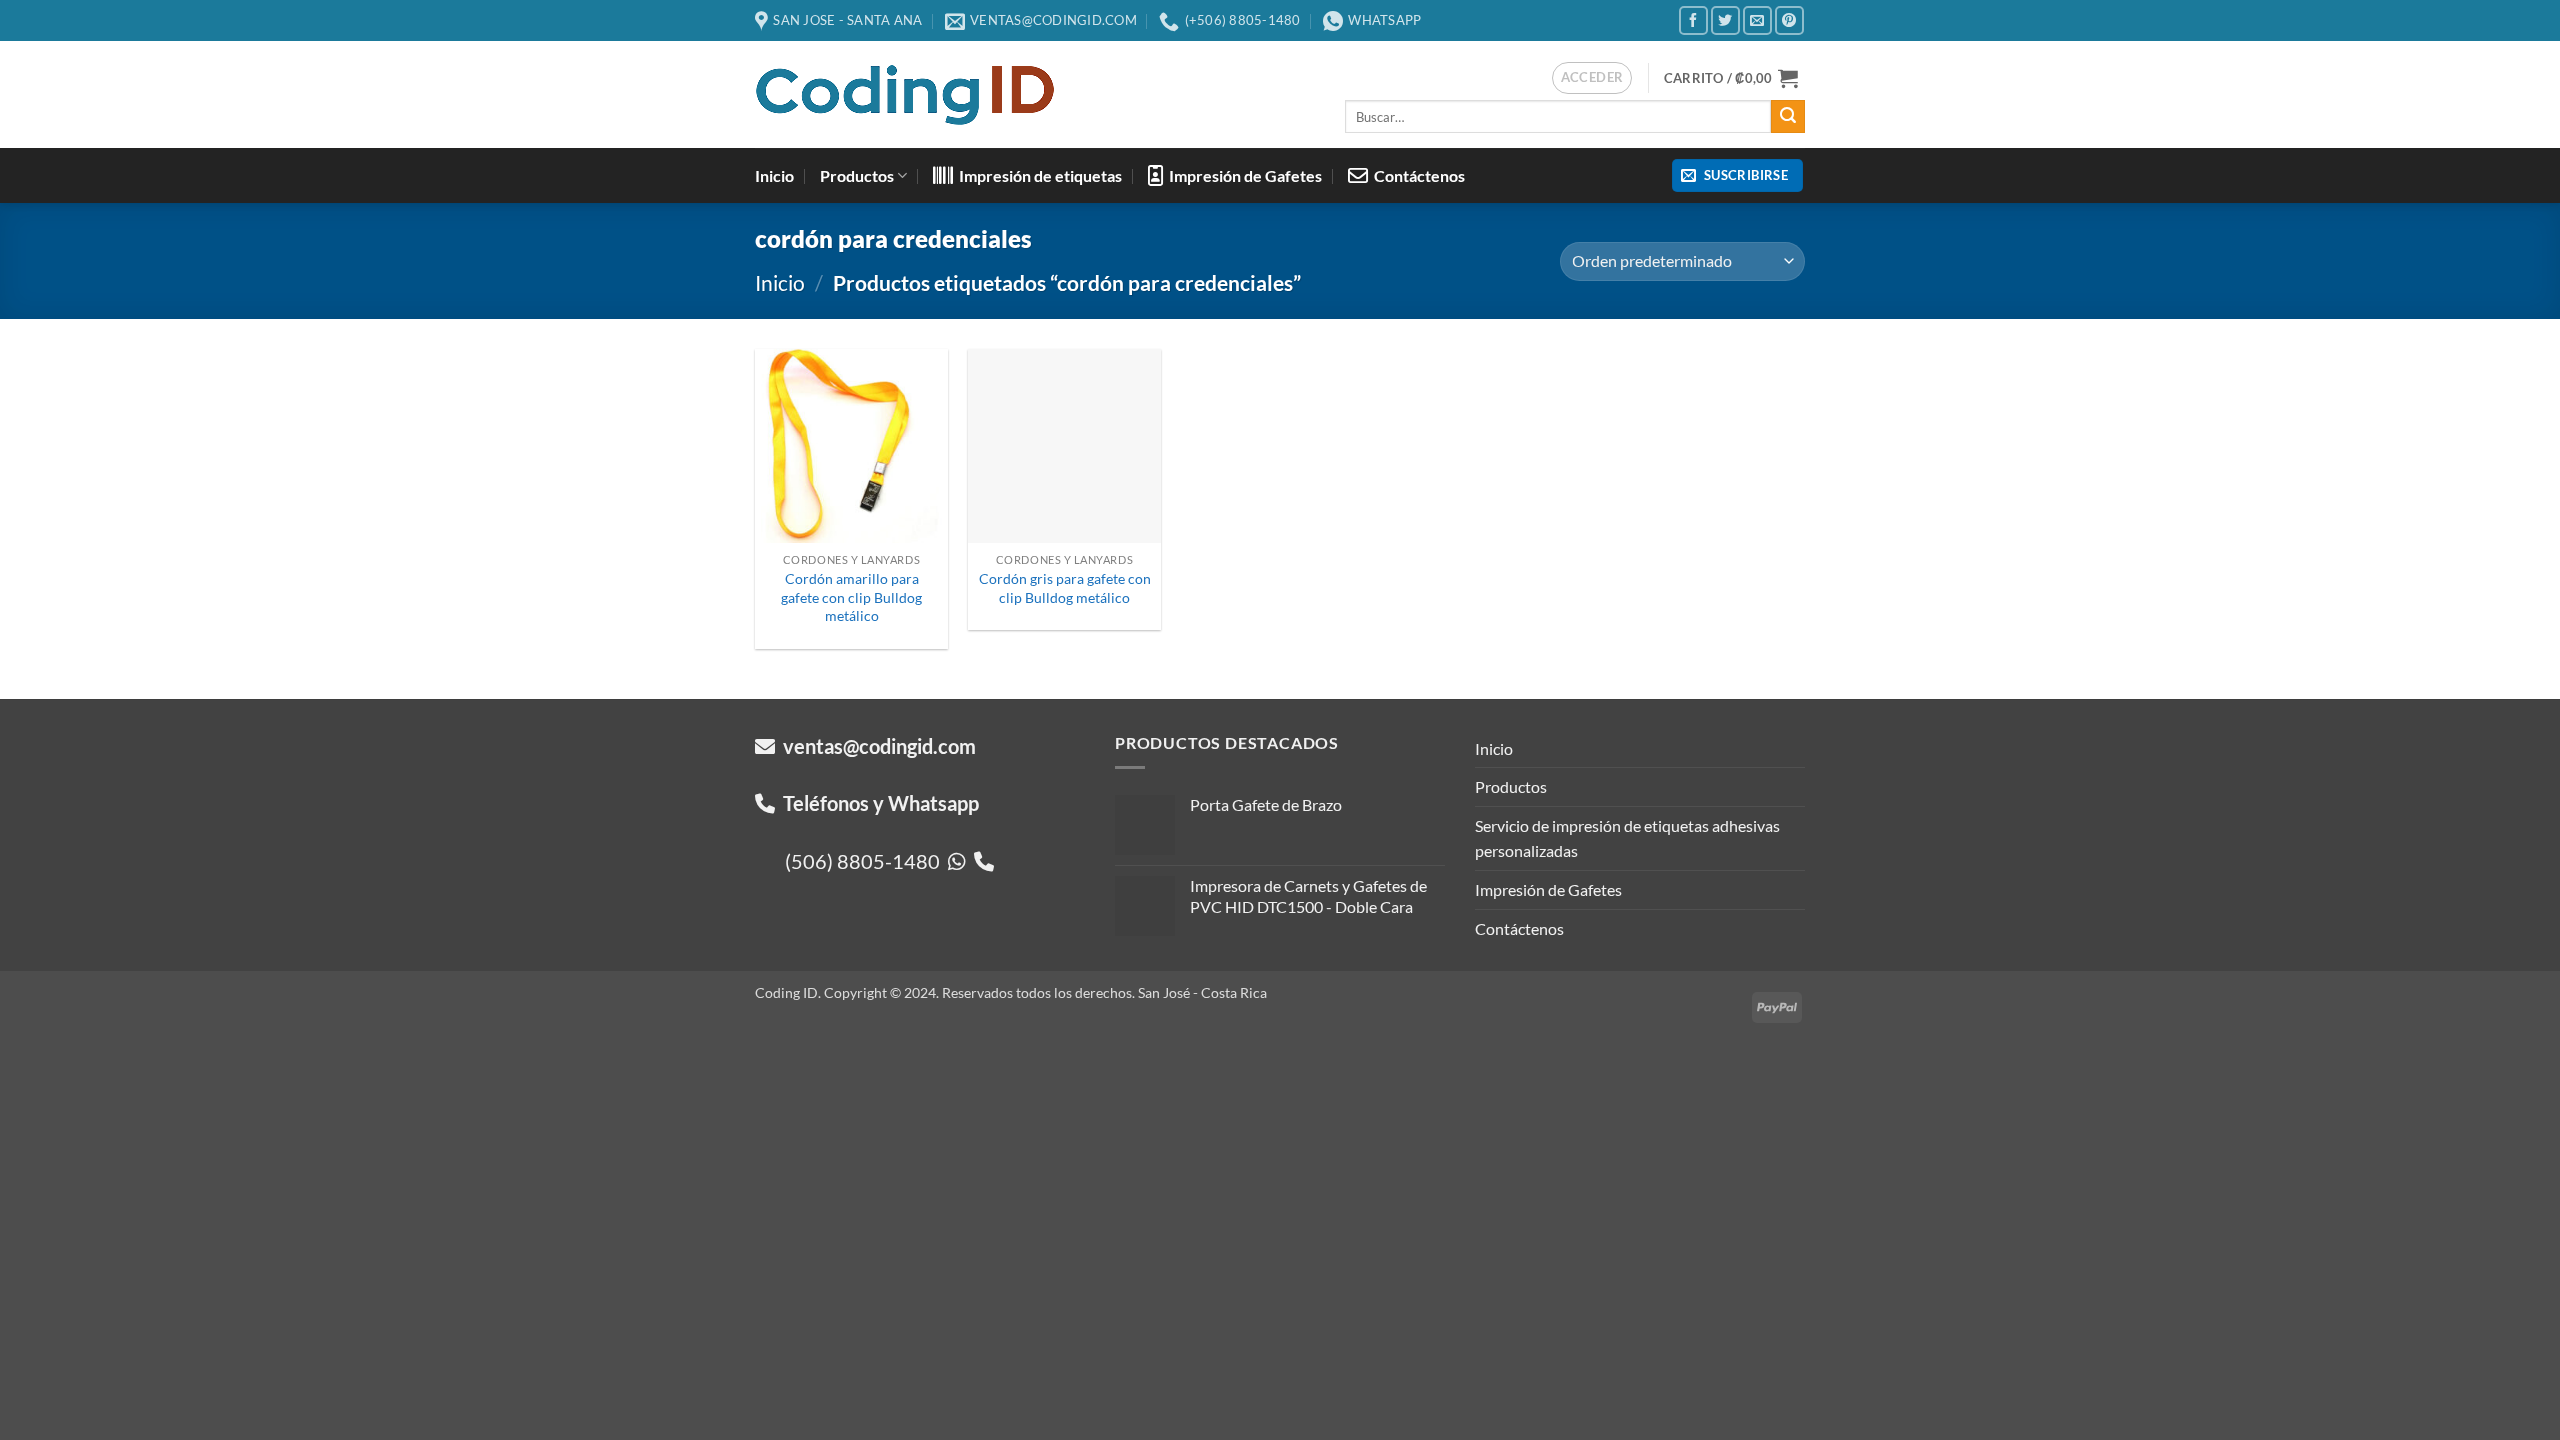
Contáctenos (1416, 175)
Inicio (774, 175)
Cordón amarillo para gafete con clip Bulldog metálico (851, 597)
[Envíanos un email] (1757, 20)
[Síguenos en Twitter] (1725, 20)
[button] (1592, 78)
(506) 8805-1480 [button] (866, 861)
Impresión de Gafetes (1242, 175)
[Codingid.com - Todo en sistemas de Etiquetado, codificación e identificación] (905, 95)
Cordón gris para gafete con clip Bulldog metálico (1065, 588)
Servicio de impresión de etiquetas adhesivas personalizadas (1627, 838)
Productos (857, 175)
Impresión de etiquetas (1037, 175)
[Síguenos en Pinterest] (1789, 20)
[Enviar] (1788, 117)
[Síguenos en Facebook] (1693, 20)
